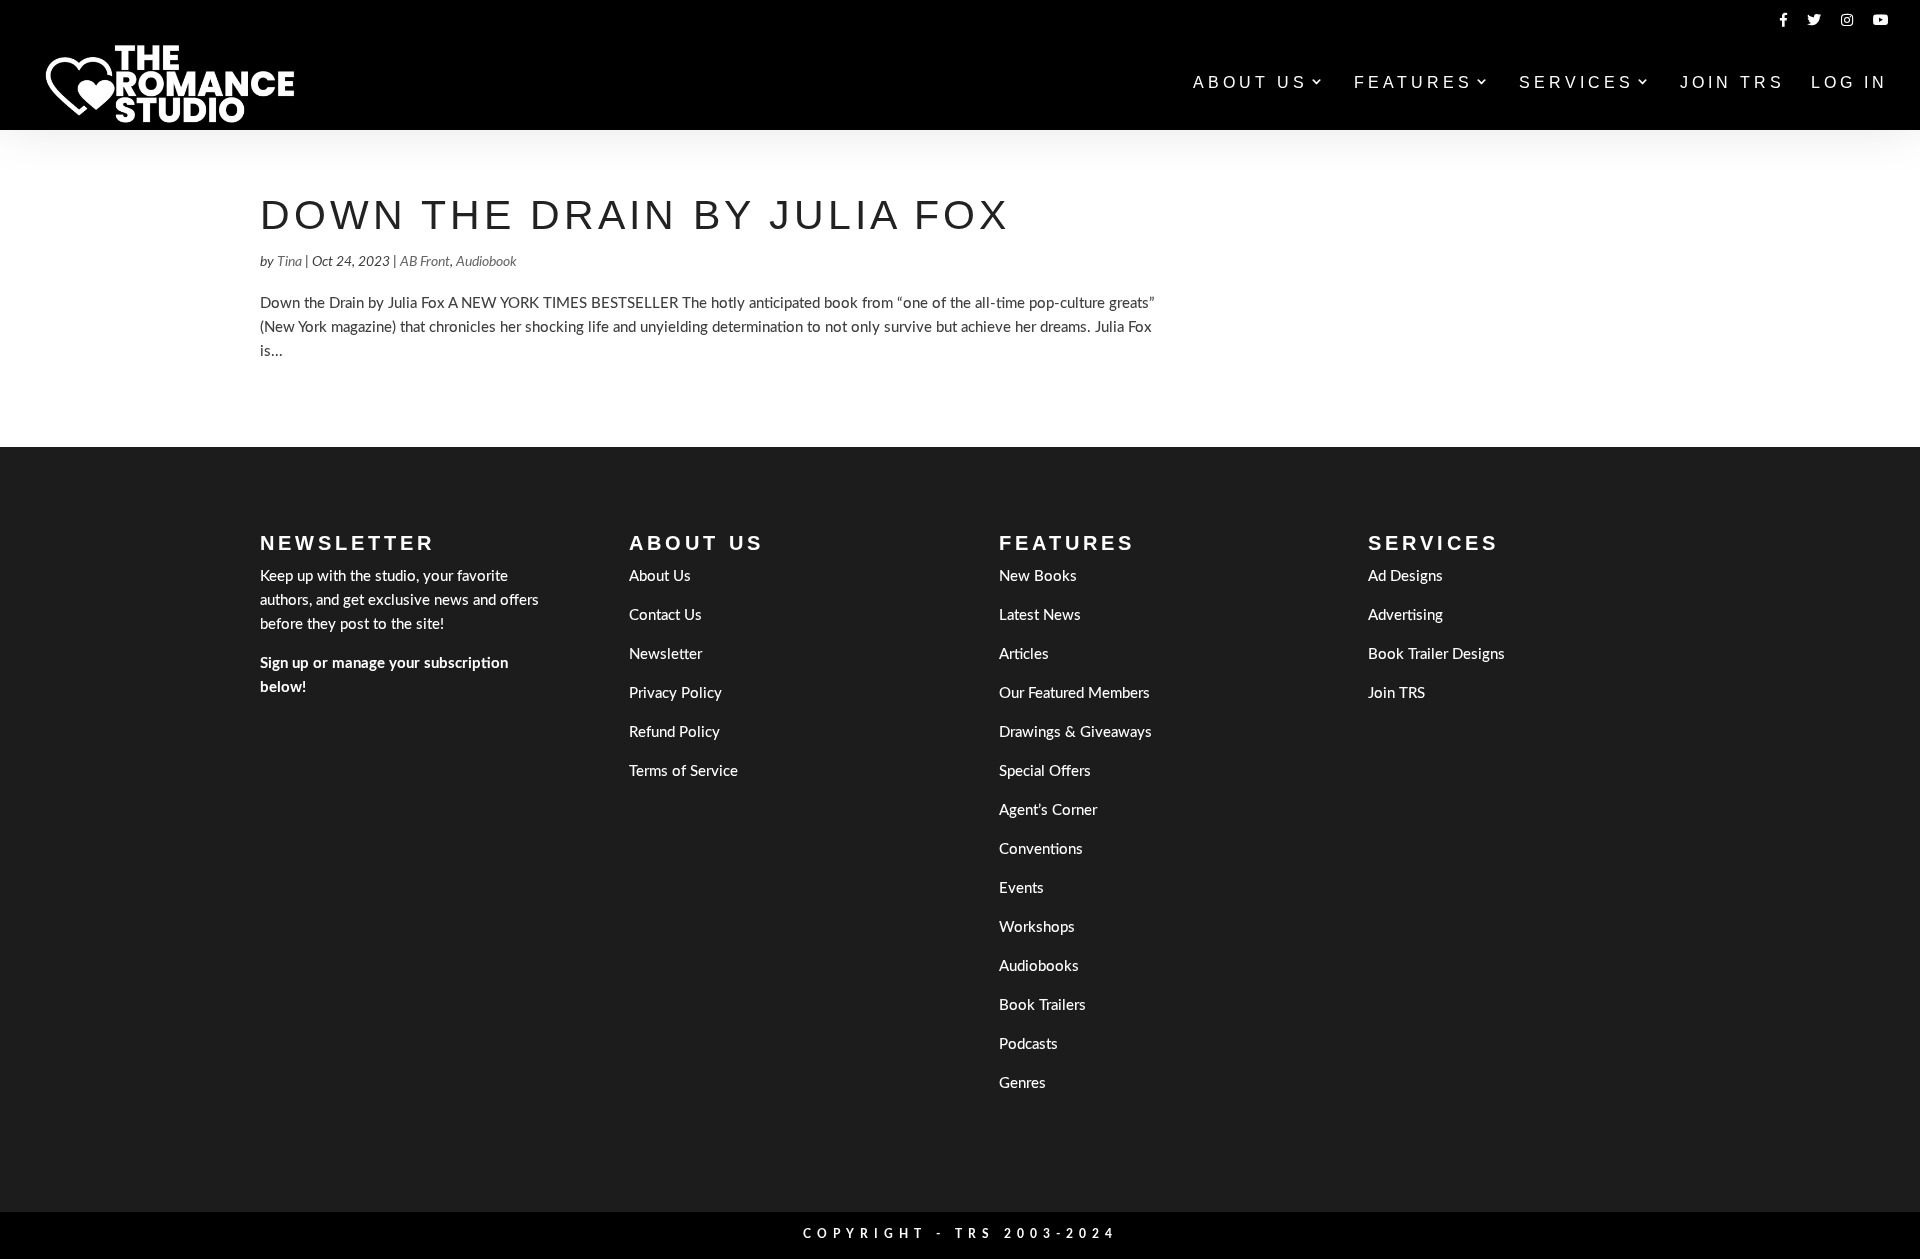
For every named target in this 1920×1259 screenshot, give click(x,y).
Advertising (1405, 615)
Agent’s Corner (1048, 810)
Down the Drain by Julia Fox (635, 215)
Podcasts (1028, 1044)
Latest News (1040, 615)
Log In (1849, 83)
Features (1413, 83)
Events (1021, 888)
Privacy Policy (675, 693)
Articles (1024, 654)
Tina (289, 262)
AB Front (425, 262)
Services (1576, 83)
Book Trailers (1042, 1005)
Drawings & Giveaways (1075, 732)
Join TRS (1732, 83)
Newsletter (665, 654)
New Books (1038, 576)
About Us (1250, 83)
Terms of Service (683, 771)
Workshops (1037, 927)
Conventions (1041, 849)
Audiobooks (1039, 966)
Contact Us (665, 615)
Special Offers (1045, 771)
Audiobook (486, 262)
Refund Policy (674, 732)
